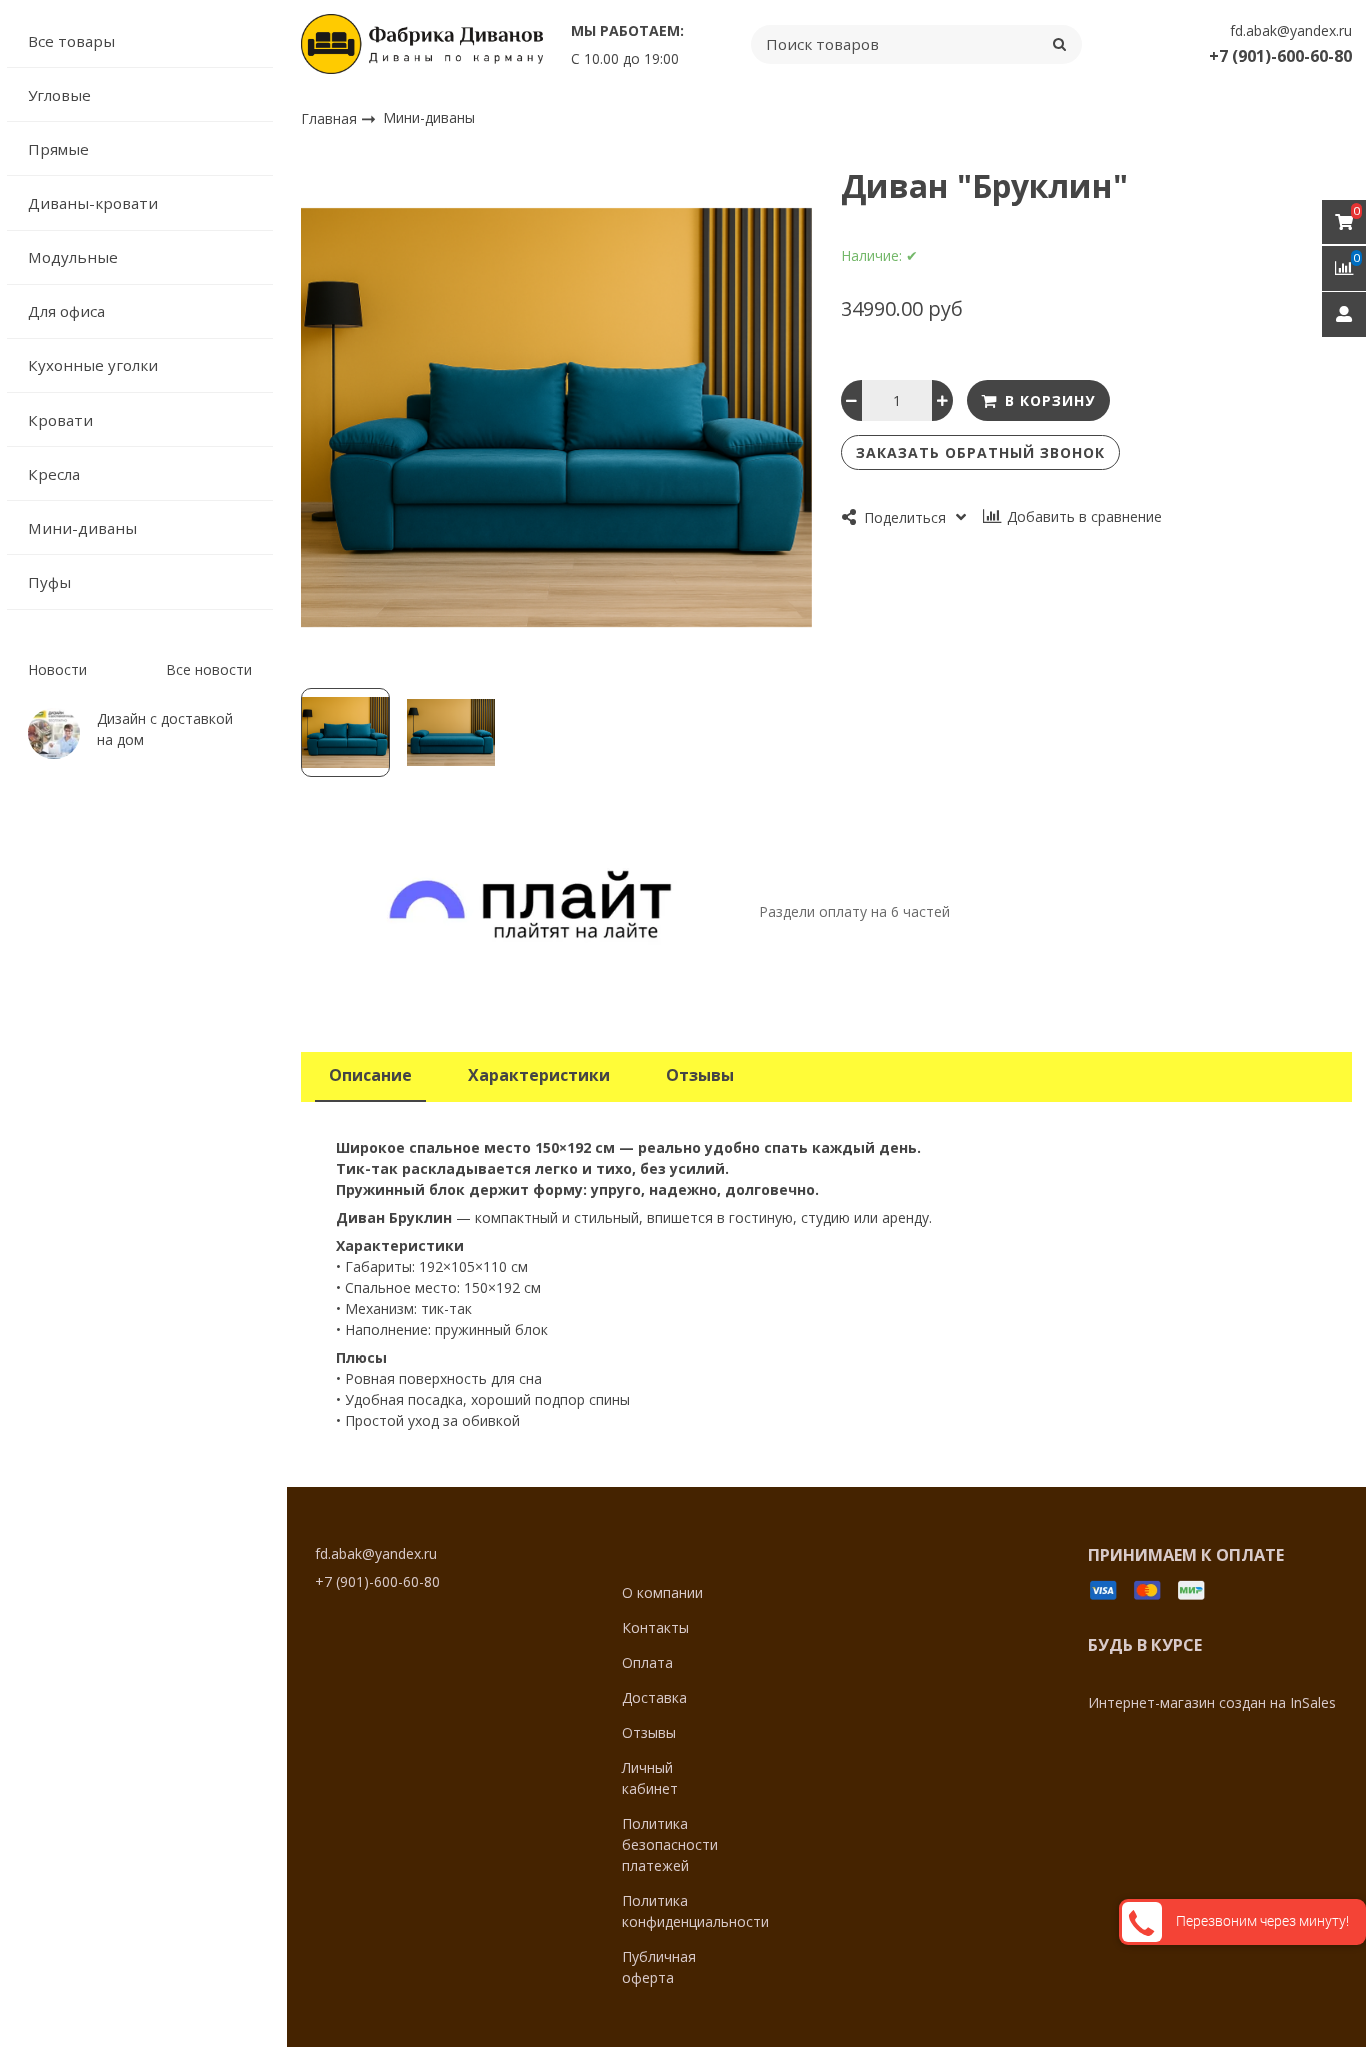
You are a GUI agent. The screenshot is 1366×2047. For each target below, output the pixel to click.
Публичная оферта (659, 1967)
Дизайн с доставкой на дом (165, 729)
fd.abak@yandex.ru (1291, 30)
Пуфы (49, 582)
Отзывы (649, 1732)
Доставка (654, 1697)
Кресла (54, 474)
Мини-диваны (82, 528)
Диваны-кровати (93, 203)
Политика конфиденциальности (695, 1911)
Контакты (655, 1627)
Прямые (58, 149)
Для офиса (66, 311)
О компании (662, 1592)
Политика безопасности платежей (670, 1844)
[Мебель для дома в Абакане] (422, 44)
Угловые (59, 95)
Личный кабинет (650, 1778)
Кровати (60, 420)
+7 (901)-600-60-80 (1280, 56)
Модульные (73, 257)
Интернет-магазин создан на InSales (1212, 1702)
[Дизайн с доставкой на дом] (54, 734)
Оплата (647, 1662)
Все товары (71, 41)
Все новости (209, 669)
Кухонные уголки (93, 365)
